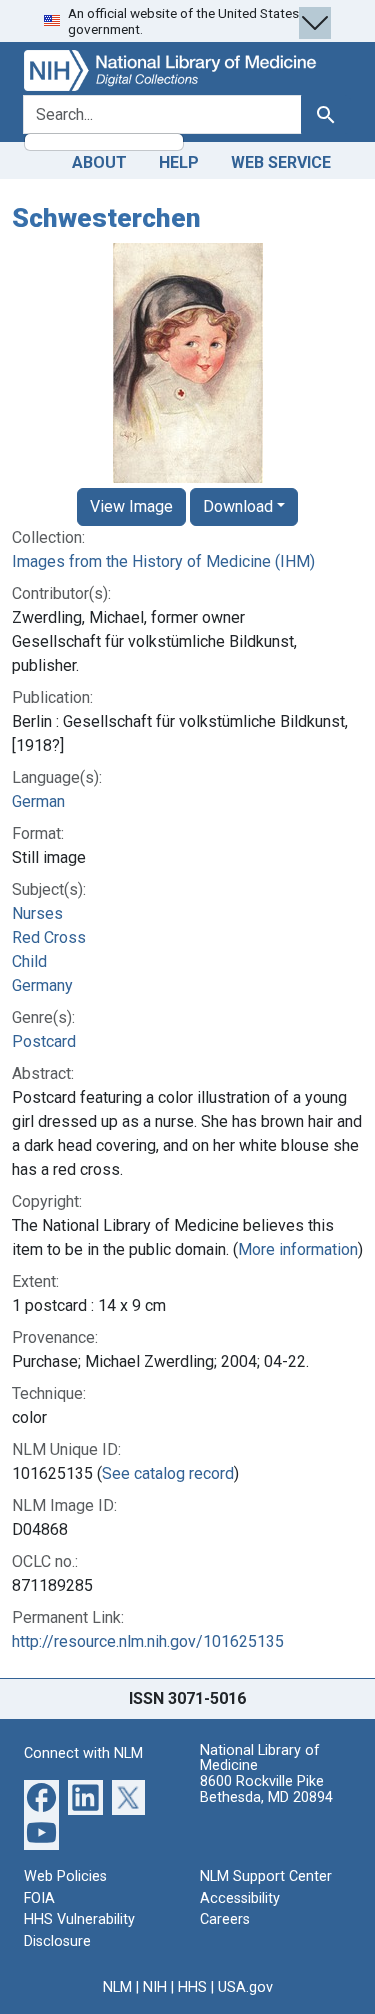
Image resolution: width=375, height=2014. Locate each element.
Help (179, 162)
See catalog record (168, 1473)
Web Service (281, 162)
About (99, 162)
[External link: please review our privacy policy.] (41, 1796)
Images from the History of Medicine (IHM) (163, 561)
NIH (155, 1987)
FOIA (39, 1898)
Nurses (37, 913)
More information (298, 1249)
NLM (117, 1987)
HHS (192, 1987)
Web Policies (65, 1876)
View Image (131, 506)
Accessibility (240, 1898)
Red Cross (49, 937)
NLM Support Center (266, 1876)
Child (29, 961)
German (38, 801)
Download (238, 506)
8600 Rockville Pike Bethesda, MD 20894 (266, 1789)
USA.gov (245, 1987)
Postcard (44, 1041)
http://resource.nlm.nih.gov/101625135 (148, 1641)
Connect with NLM (83, 1753)
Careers (225, 1919)
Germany (42, 985)
